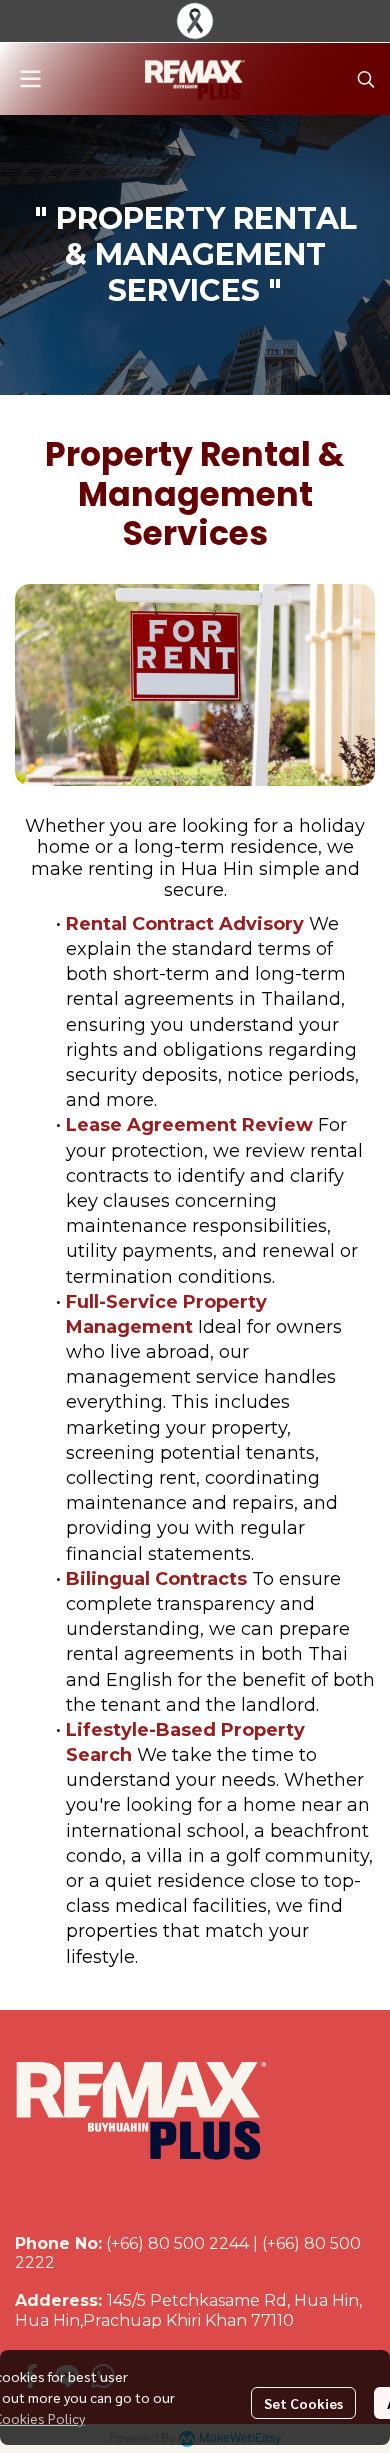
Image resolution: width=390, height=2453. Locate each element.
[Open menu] (30, 79)
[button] (366, 79)
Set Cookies (303, 2403)
